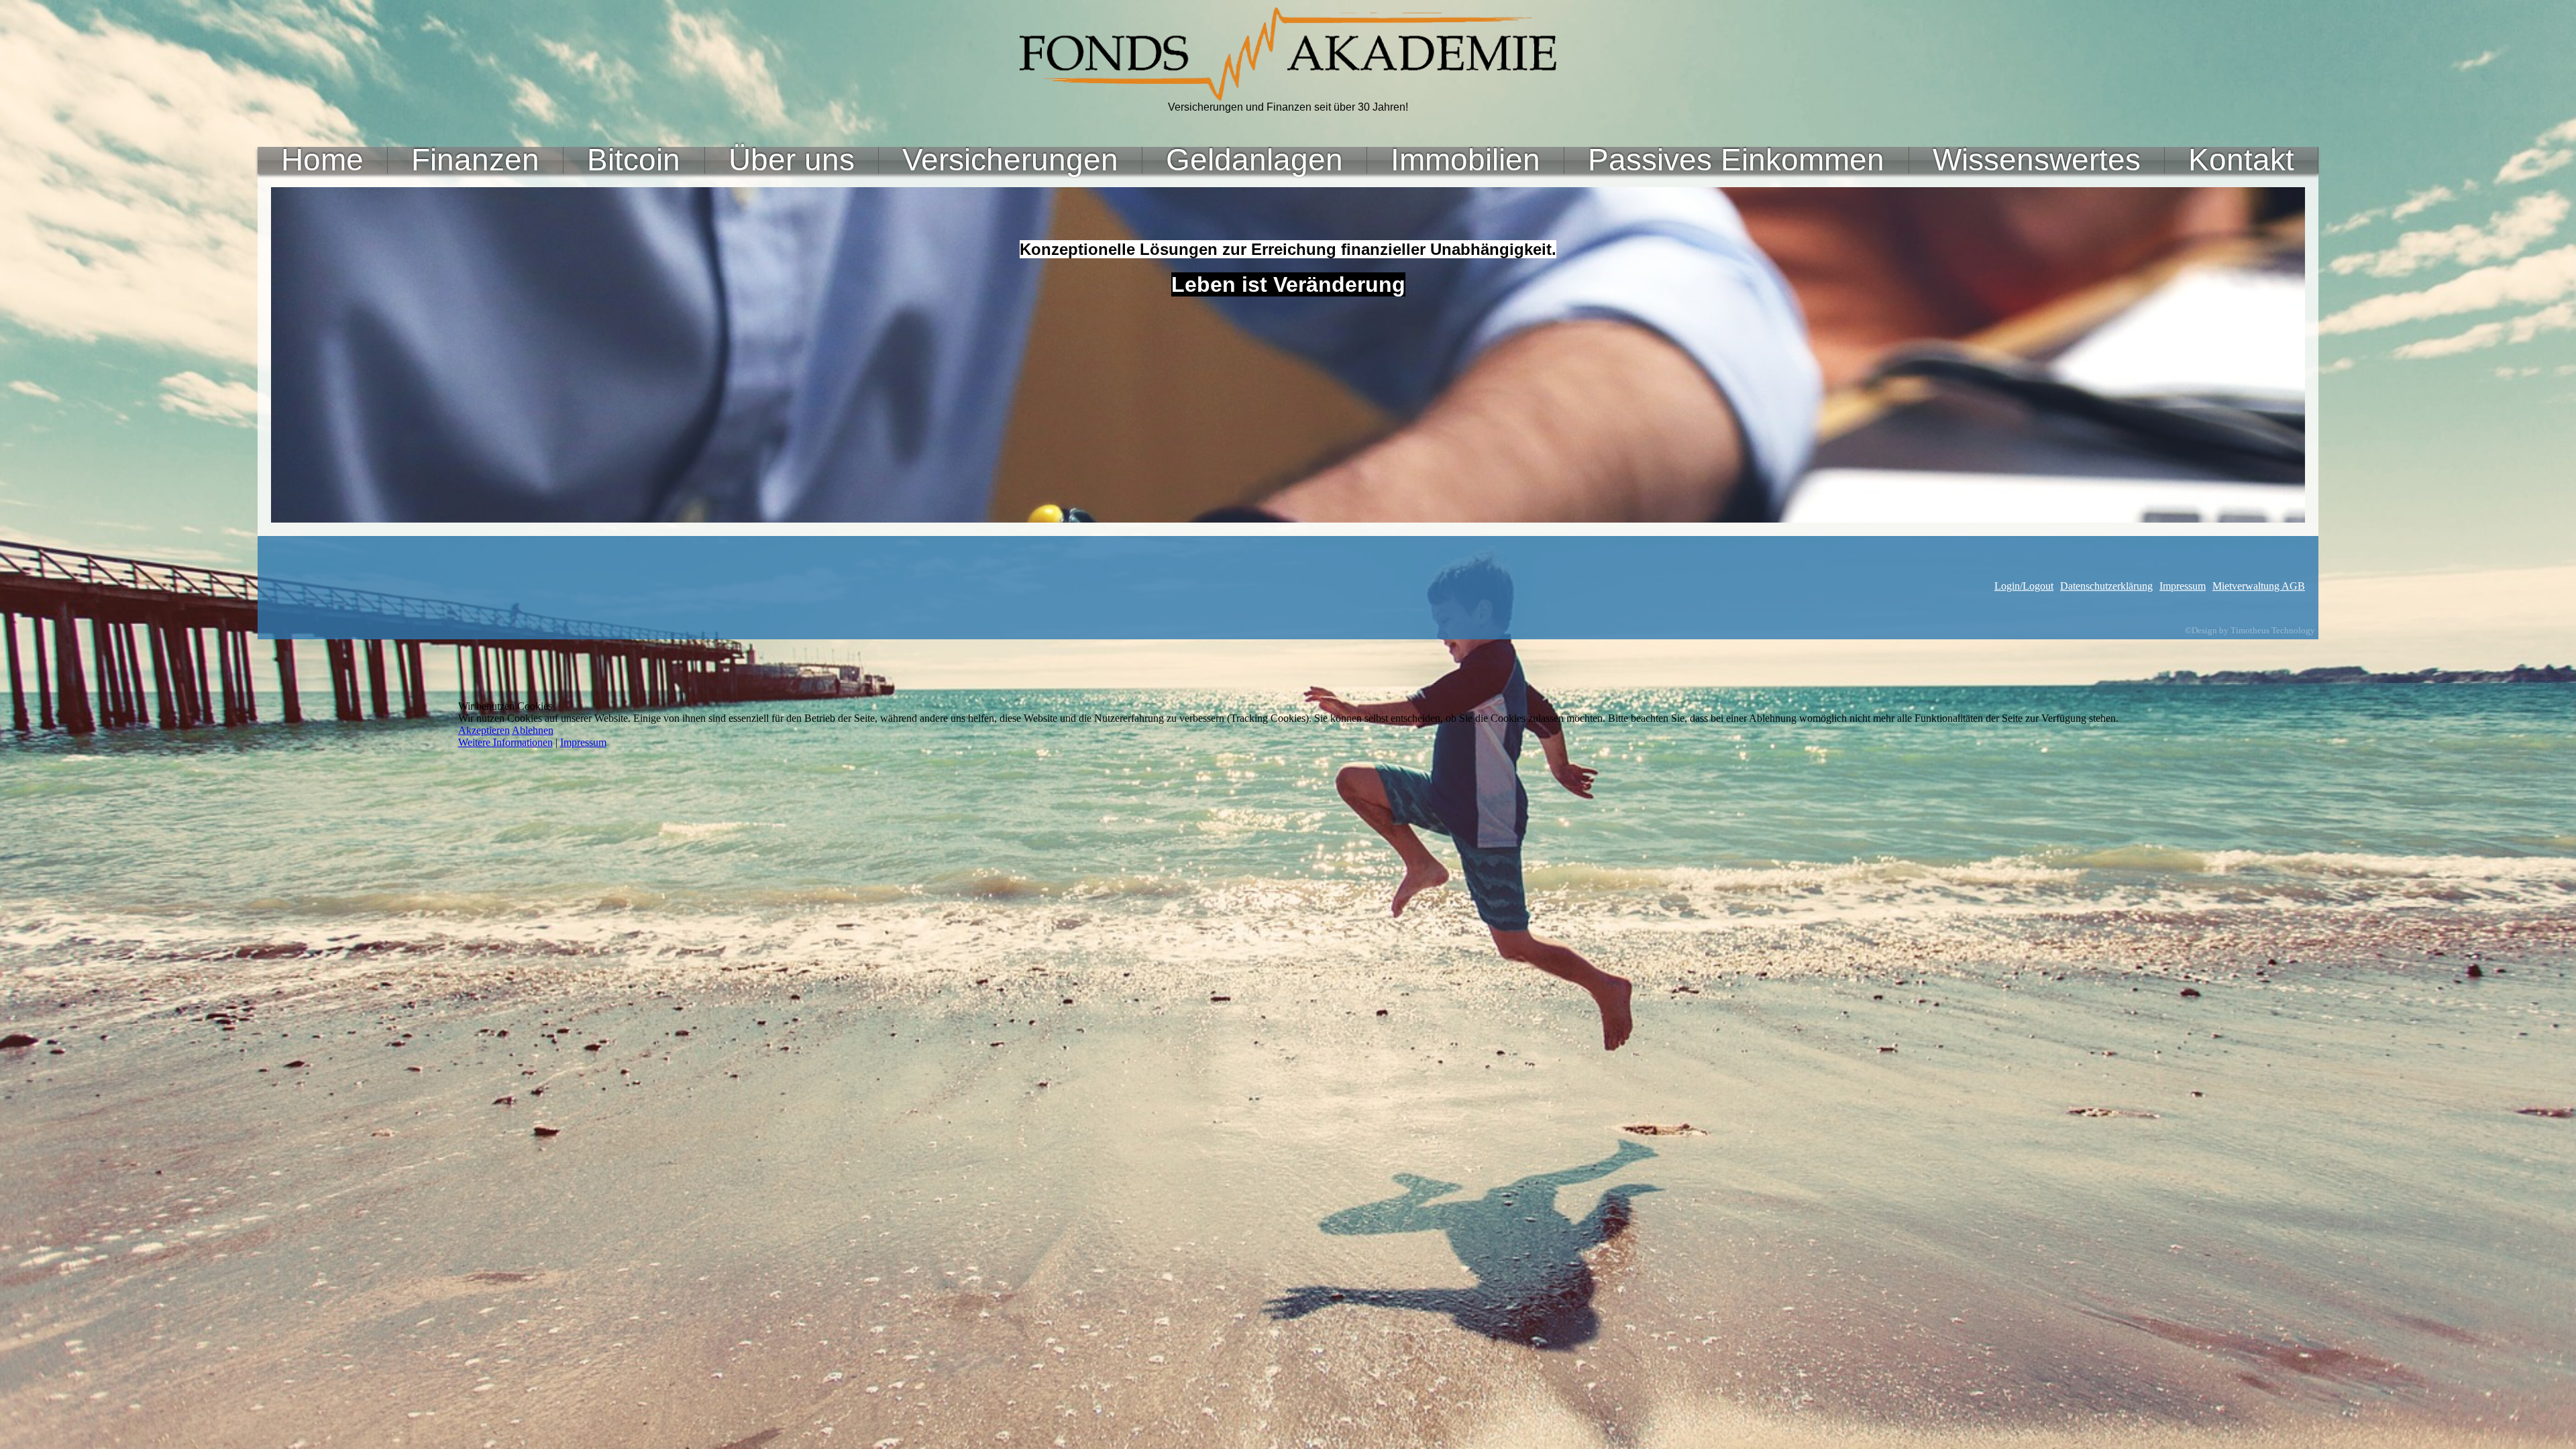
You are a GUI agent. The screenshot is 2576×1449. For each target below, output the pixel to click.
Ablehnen (533, 730)
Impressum (583, 742)
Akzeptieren (484, 730)
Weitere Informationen (505, 742)
